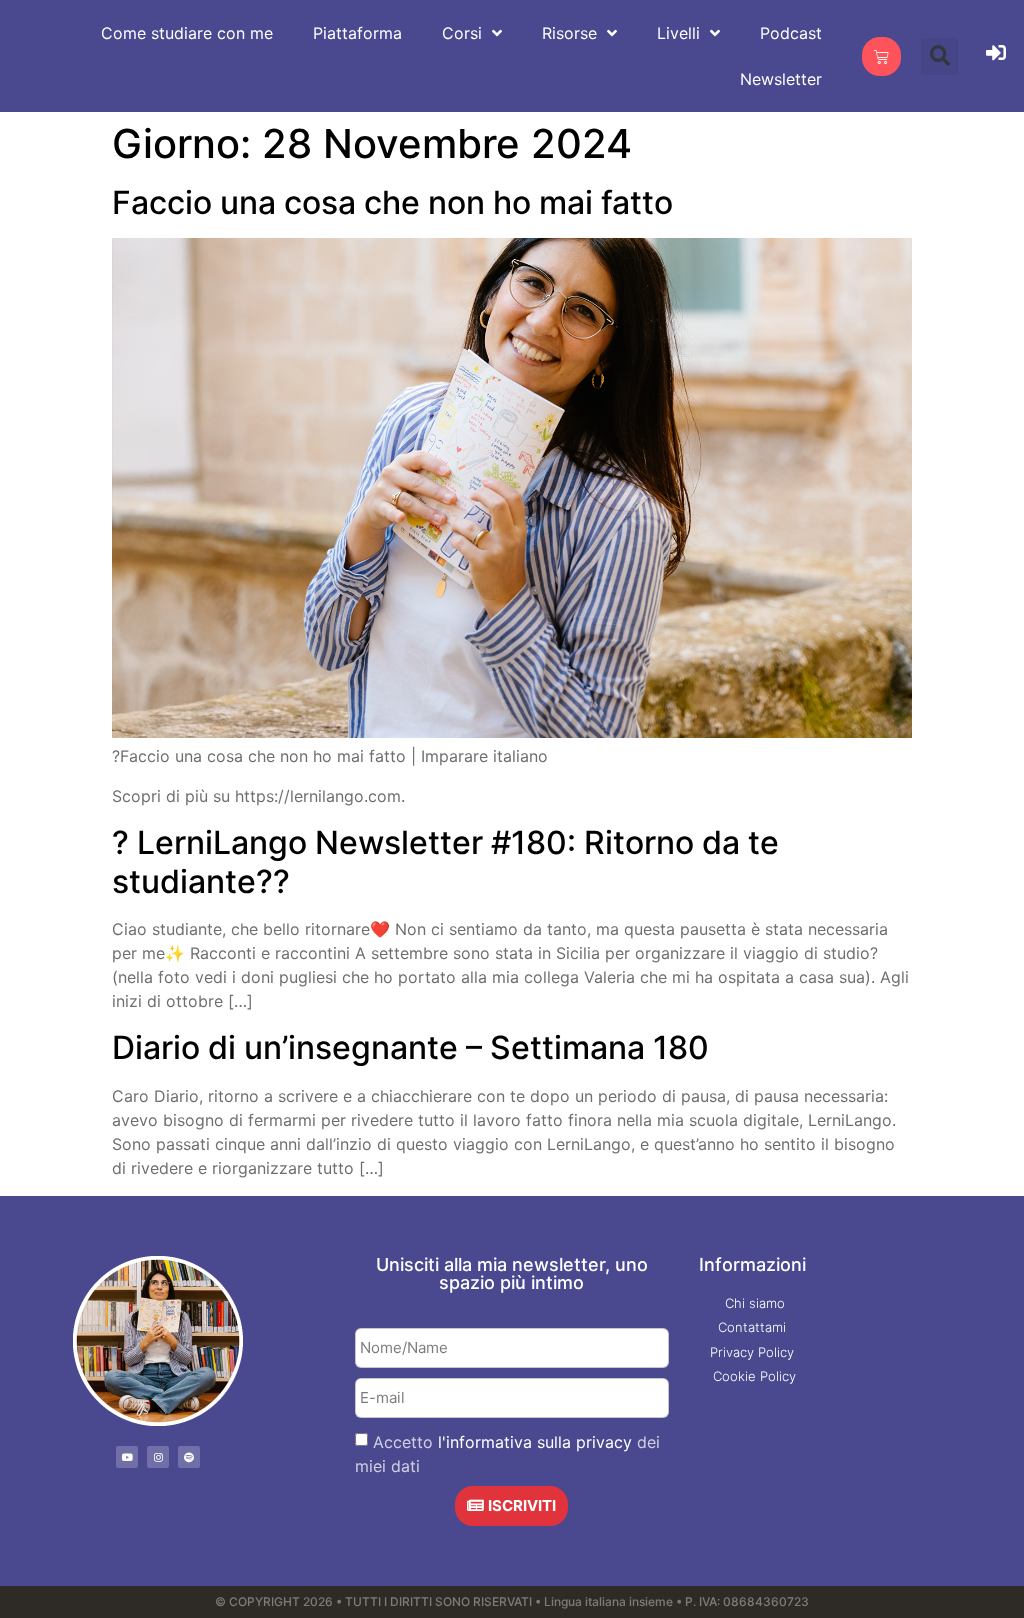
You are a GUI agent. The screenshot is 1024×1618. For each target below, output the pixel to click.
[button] (939, 56)
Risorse (569, 33)
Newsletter (781, 79)
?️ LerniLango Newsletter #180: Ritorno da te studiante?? (445, 861)
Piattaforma (357, 33)
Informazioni (752, 1264)
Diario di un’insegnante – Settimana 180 (410, 1047)
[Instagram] (158, 1457)
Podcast (791, 33)
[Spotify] (189, 1457)
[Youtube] (127, 1457)
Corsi (462, 33)
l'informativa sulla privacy (535, 1441)
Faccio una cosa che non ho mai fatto (392, 202)
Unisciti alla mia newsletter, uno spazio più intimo (512, 1273)
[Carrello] (881, 56)
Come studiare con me (187, 33)
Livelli (678, 33)
